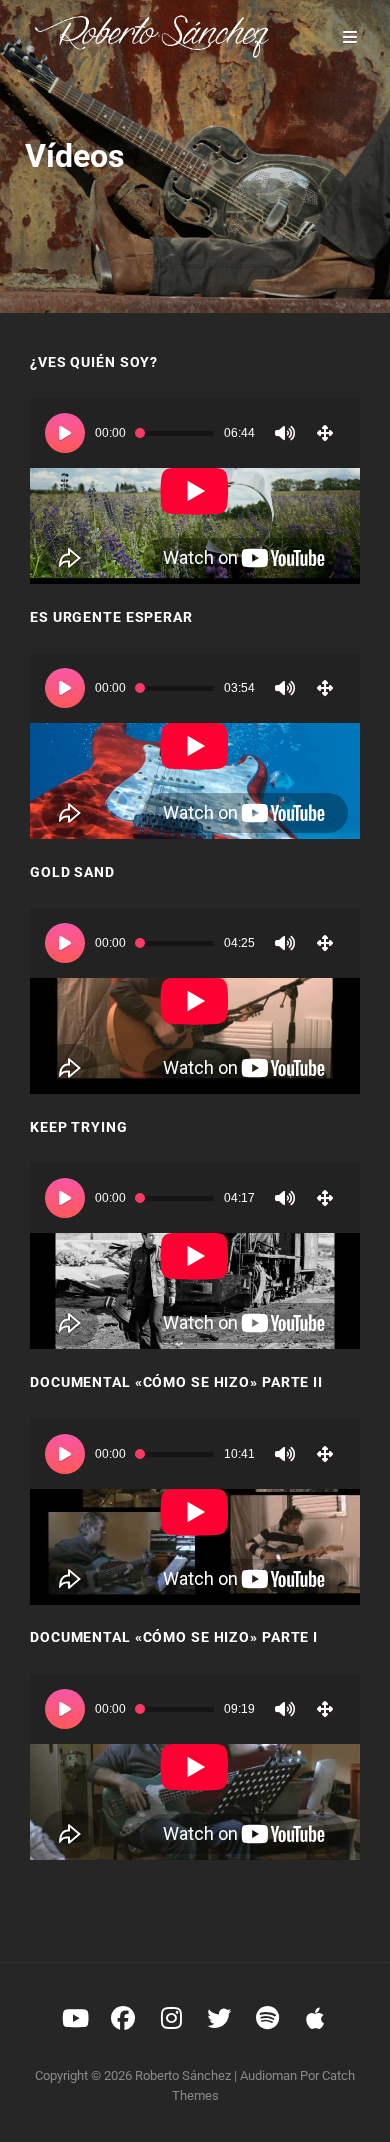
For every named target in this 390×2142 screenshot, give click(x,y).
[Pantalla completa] (325, 433)
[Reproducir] (65, 433)
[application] (195, 491)
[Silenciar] (285, 433)
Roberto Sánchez (183, 2075)
